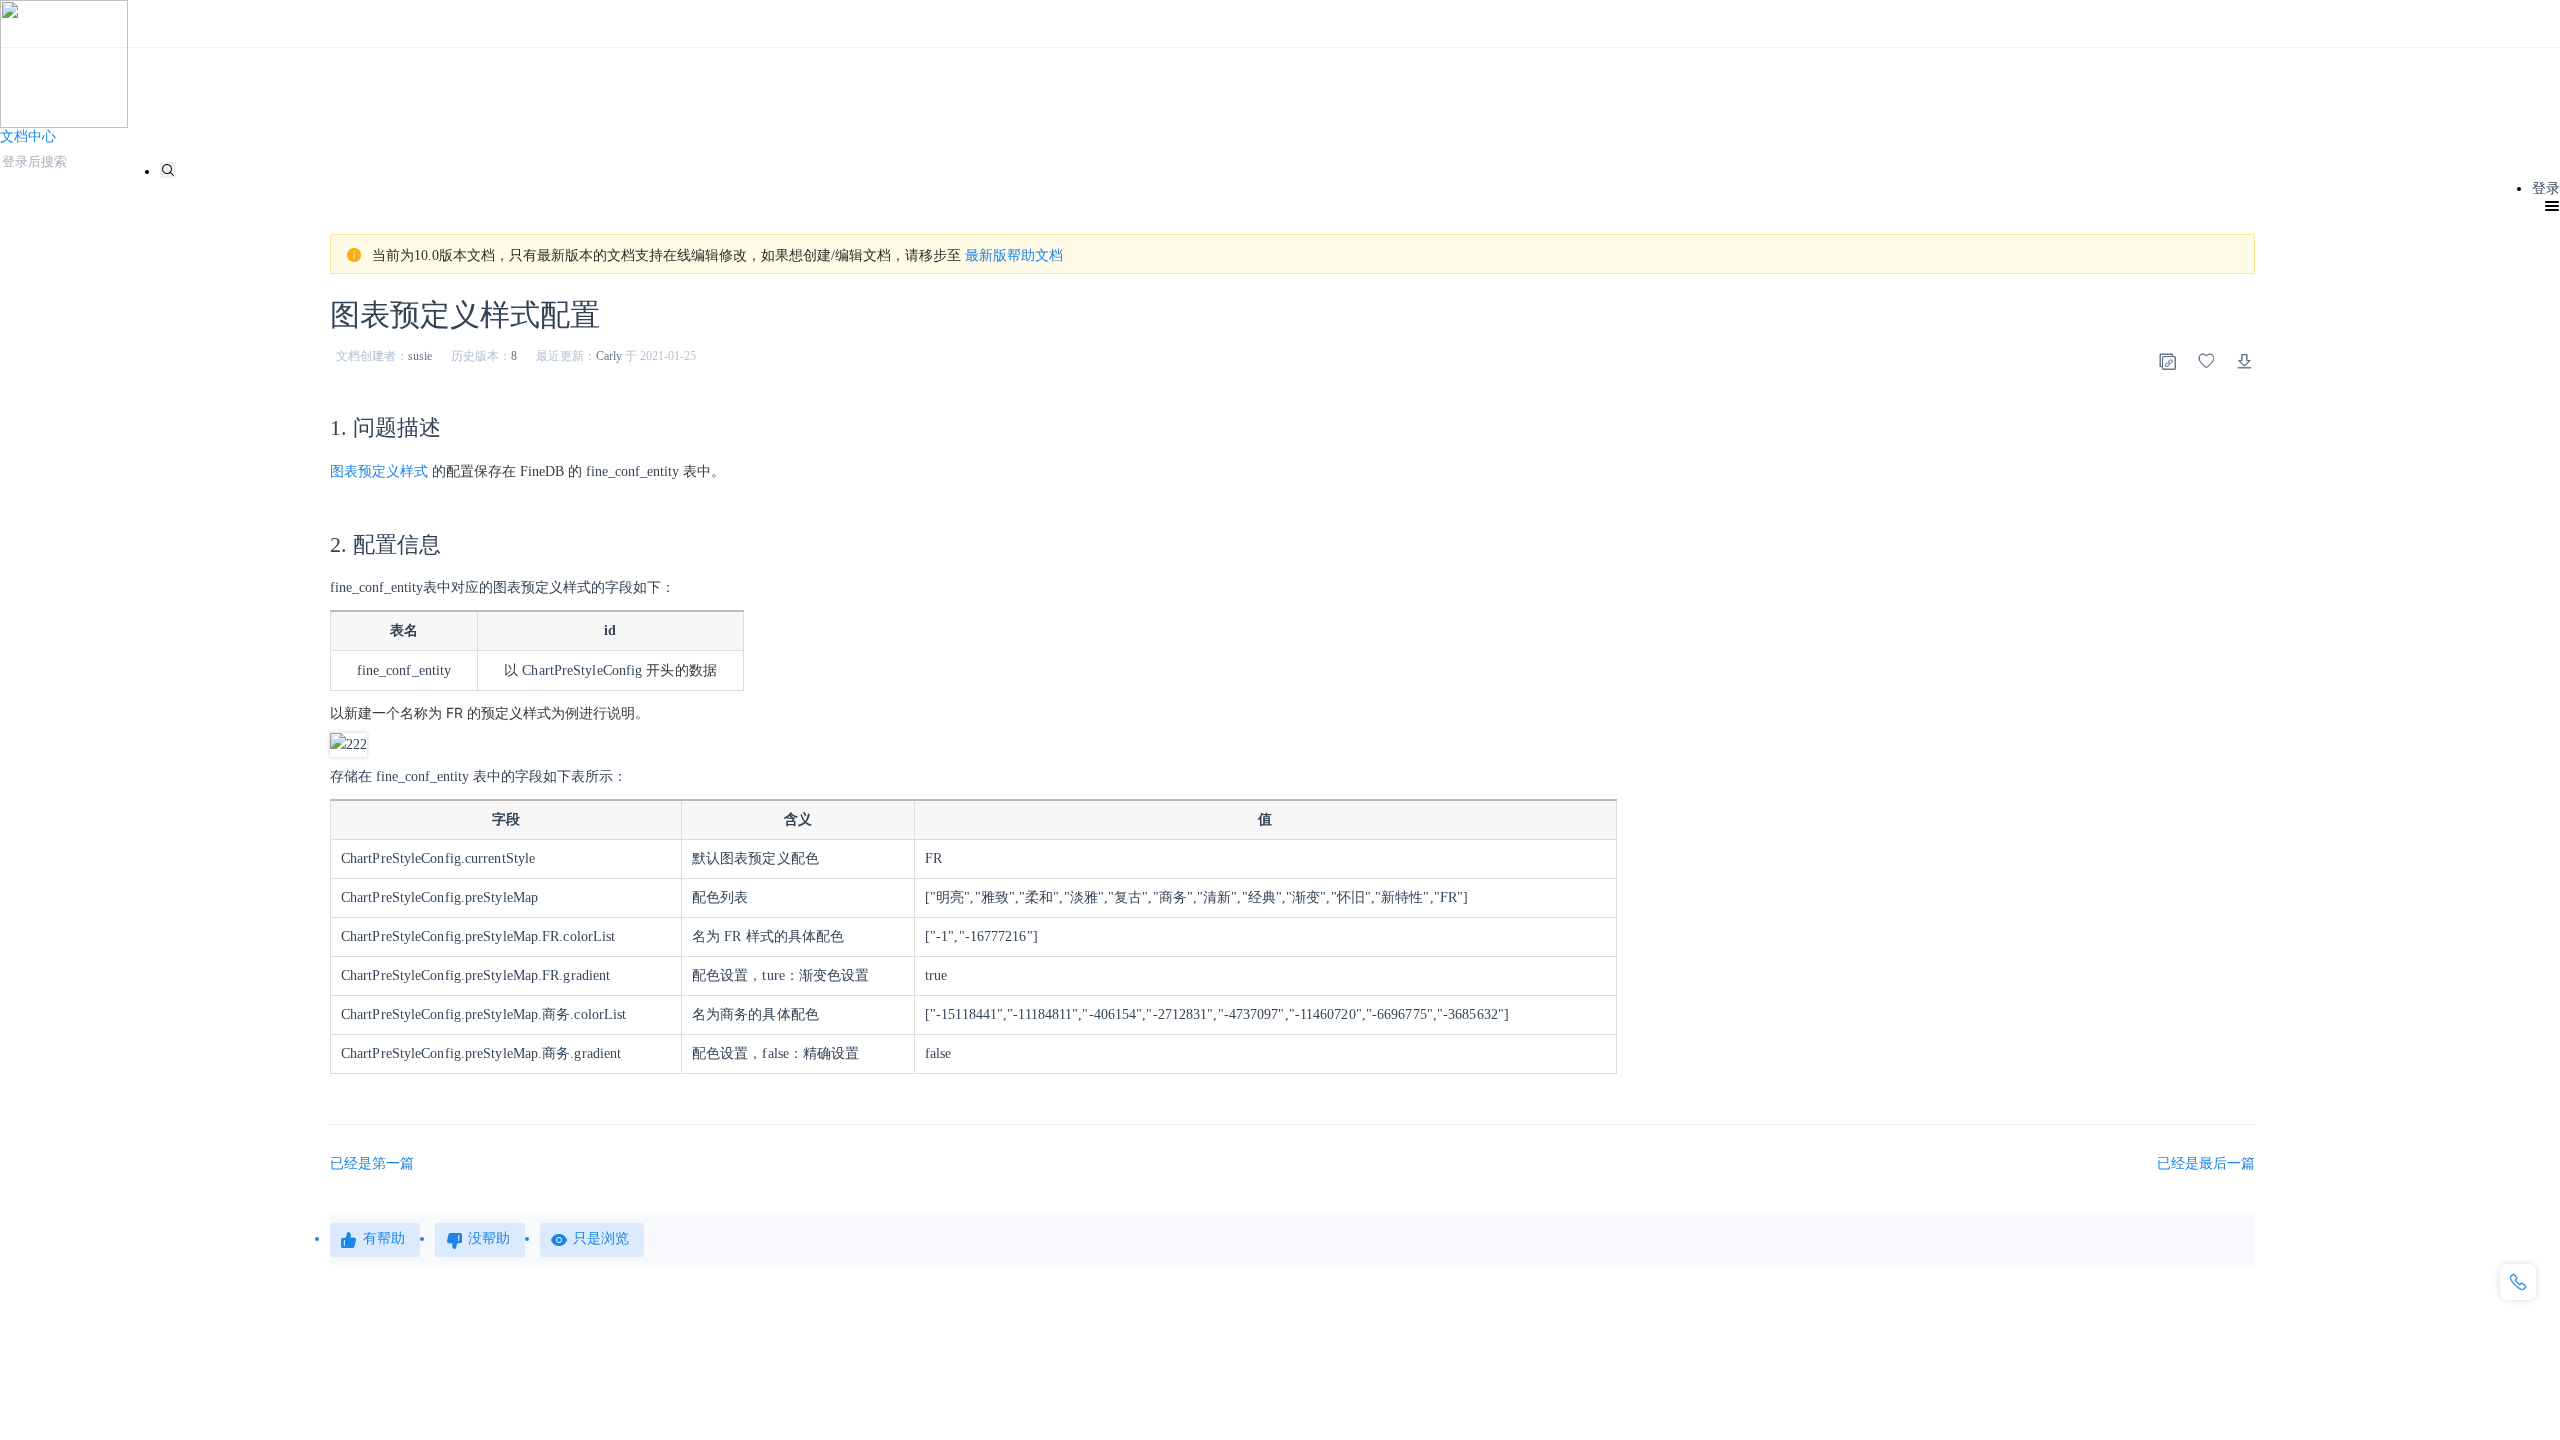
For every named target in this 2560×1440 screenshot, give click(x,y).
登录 (2546, 188)
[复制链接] (2167, 361)
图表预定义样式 (379, 471)
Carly (609, 356)
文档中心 (28, 136)
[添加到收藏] (2206, 361)
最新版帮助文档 (1014, 255)
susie (420, 356)
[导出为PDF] (2245, 361)
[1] (168, 170)
